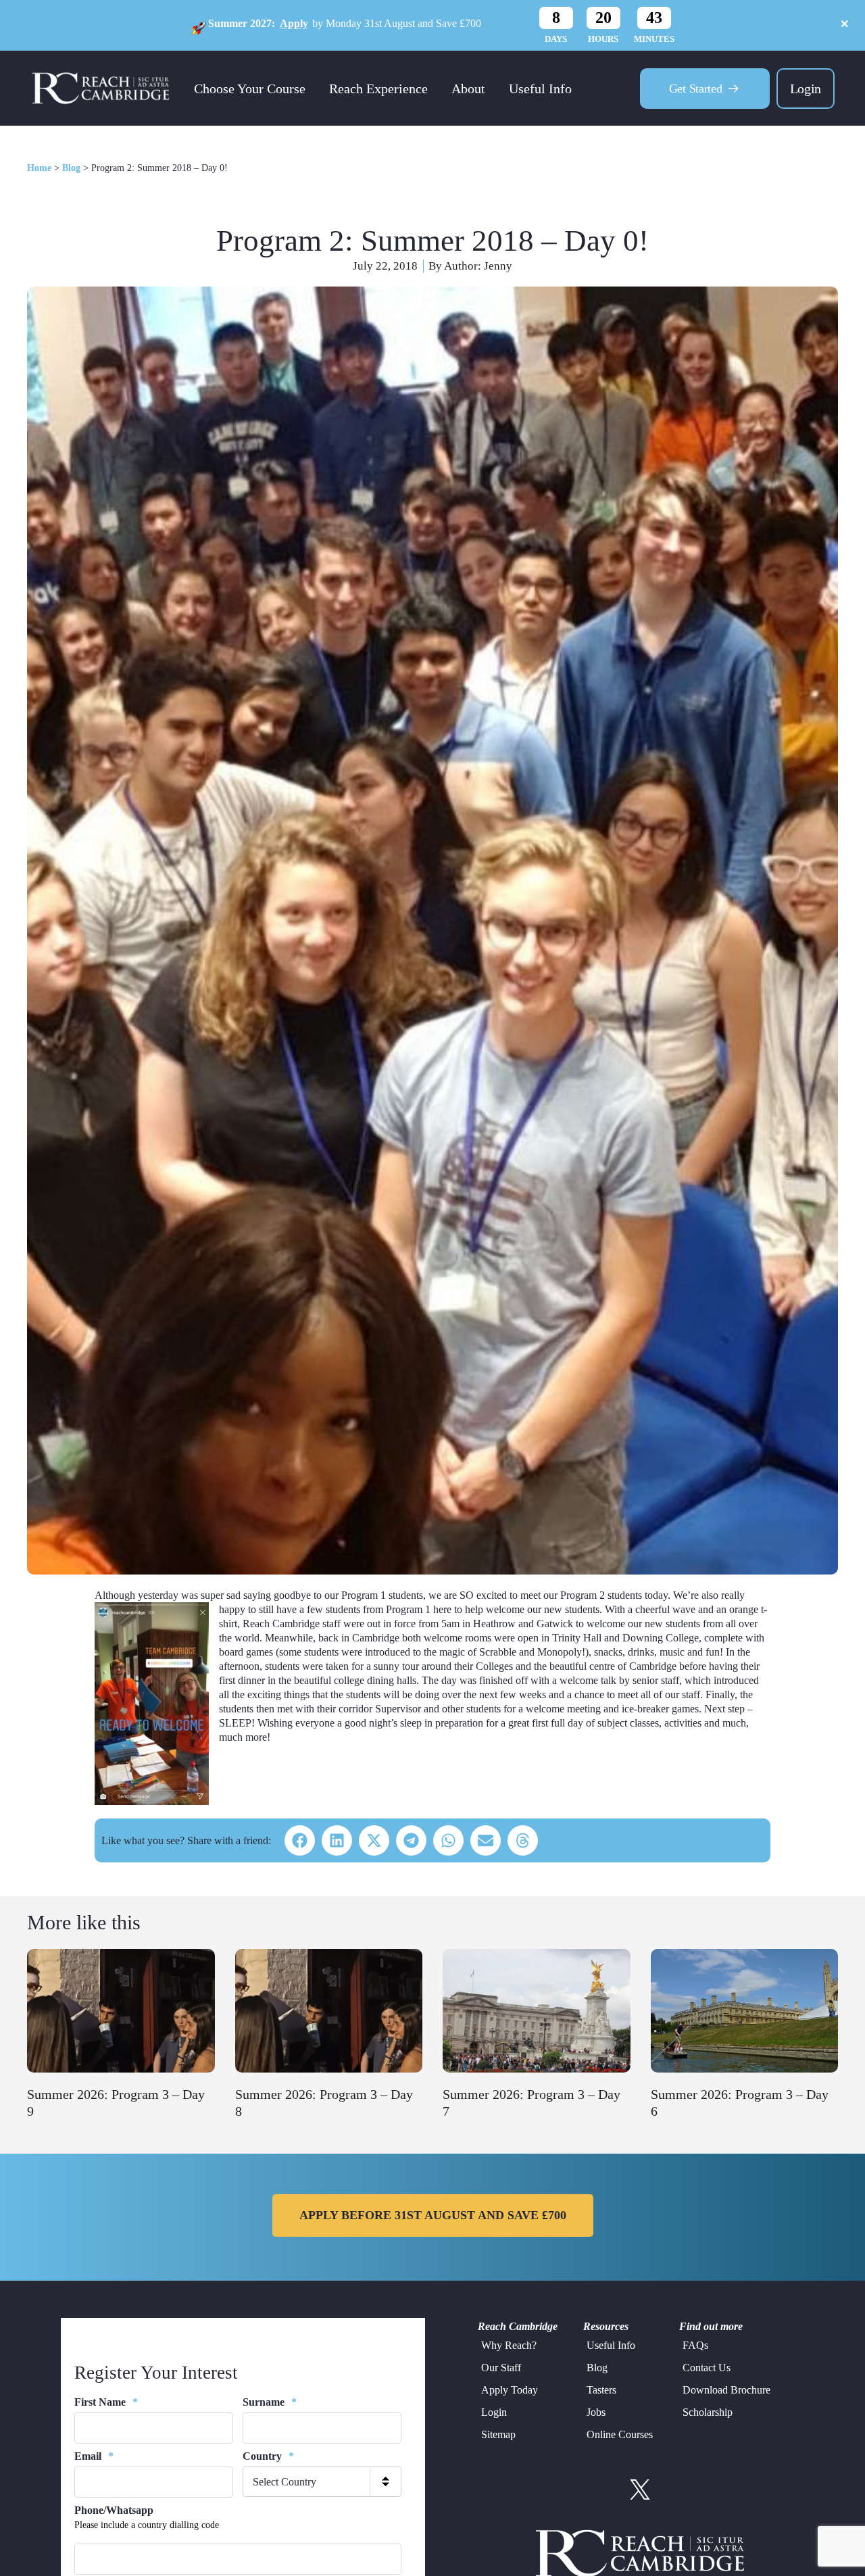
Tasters (601, 2390)
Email (94, 2456)
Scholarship (708, 2412)
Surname (270, 2402)
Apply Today (510, 2390)
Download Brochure (726, 2390)
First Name (106, 2402)
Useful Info (540, 89)
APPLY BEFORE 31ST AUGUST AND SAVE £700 (433, 2215)
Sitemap (498, 2434)
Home (39, 168)
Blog (71, 168)
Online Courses (620, 2434)
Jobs (596, 2412)
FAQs (695, 2345)
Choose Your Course (250, 89)
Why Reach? (509, 2345)
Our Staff (501, 2368)
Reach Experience (378, 89)
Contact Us (707, 2368)
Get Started (696, 89)
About (468, 89)
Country (268, 2456)
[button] (300, 1840)
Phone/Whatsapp (114, 2510)
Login (806, 89)
